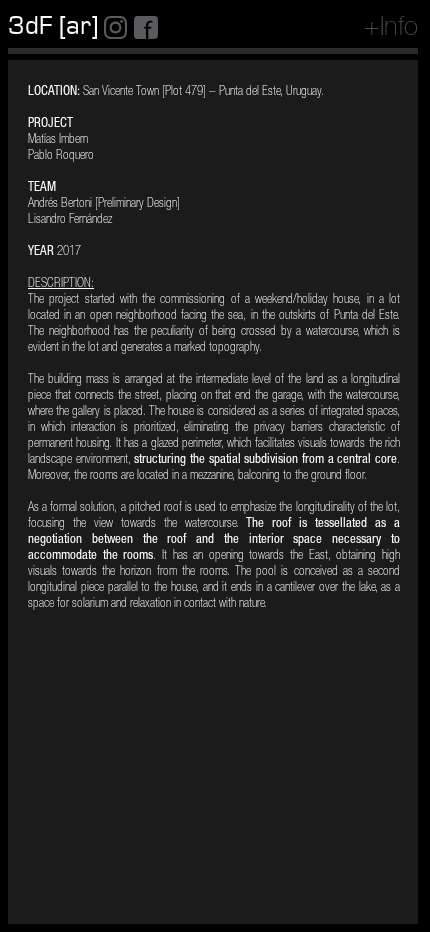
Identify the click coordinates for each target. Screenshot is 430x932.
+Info (391, 29)
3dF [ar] (53, 26)
